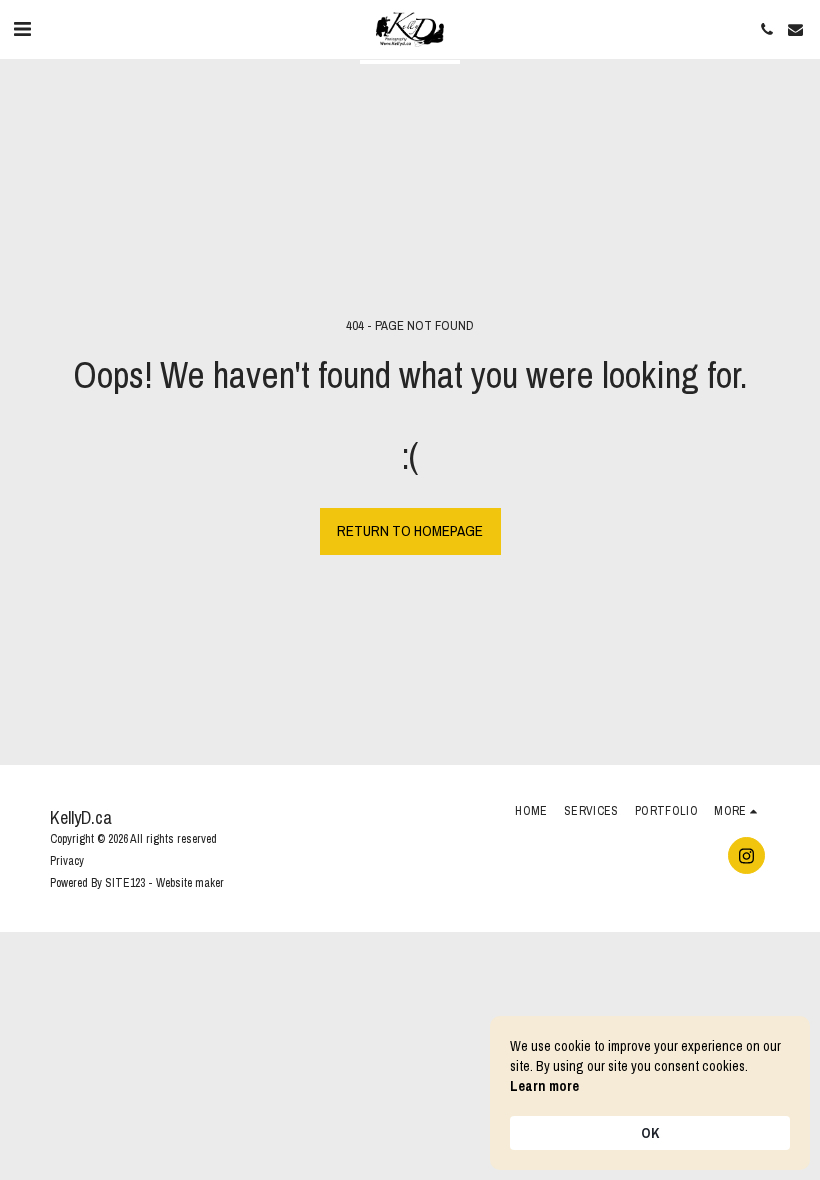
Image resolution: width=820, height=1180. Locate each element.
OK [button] (650, 1133)
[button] (22, 28)
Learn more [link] (544, 1086)
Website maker (190, 883)
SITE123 (125, 883)
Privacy (67, 861)
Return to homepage (410, 530)
